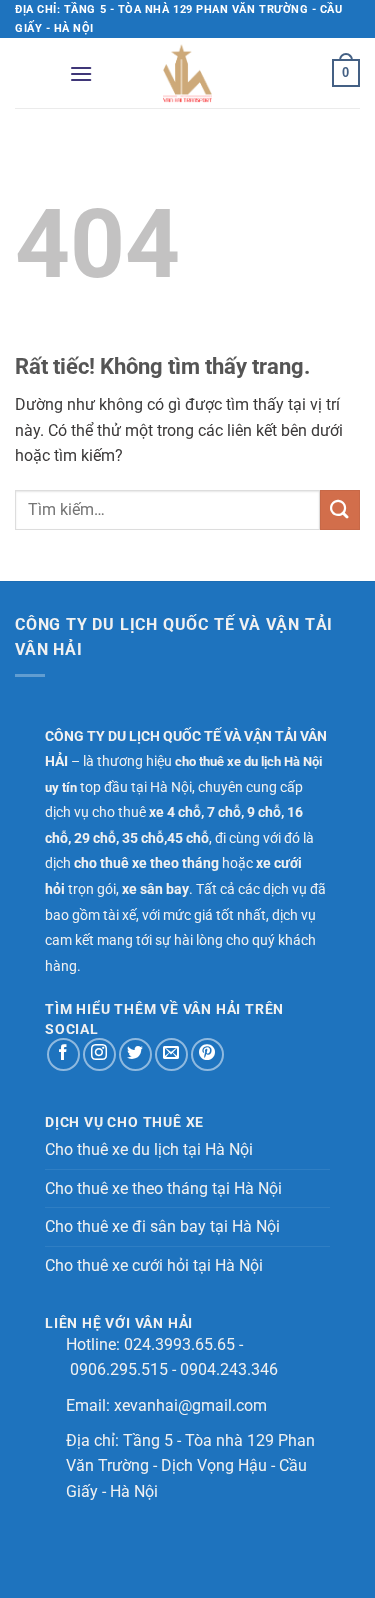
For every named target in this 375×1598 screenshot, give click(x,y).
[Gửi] (340, 509)
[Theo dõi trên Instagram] (99, 1054)
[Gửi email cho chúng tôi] (171, 1054)
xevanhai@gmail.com (190, 1405)
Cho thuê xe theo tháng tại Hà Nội (163, 1188)
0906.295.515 (119, 1369)
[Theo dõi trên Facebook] (63, 1054)
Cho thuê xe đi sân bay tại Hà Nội (162, 1226)
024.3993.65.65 (179, 1344)
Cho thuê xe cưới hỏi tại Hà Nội (154, 1265)
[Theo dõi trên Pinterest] (207, 1054)
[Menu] (81, 73)
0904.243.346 (229, 1369)
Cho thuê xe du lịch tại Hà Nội (149, 1149)
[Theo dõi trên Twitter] (135, 1054)
